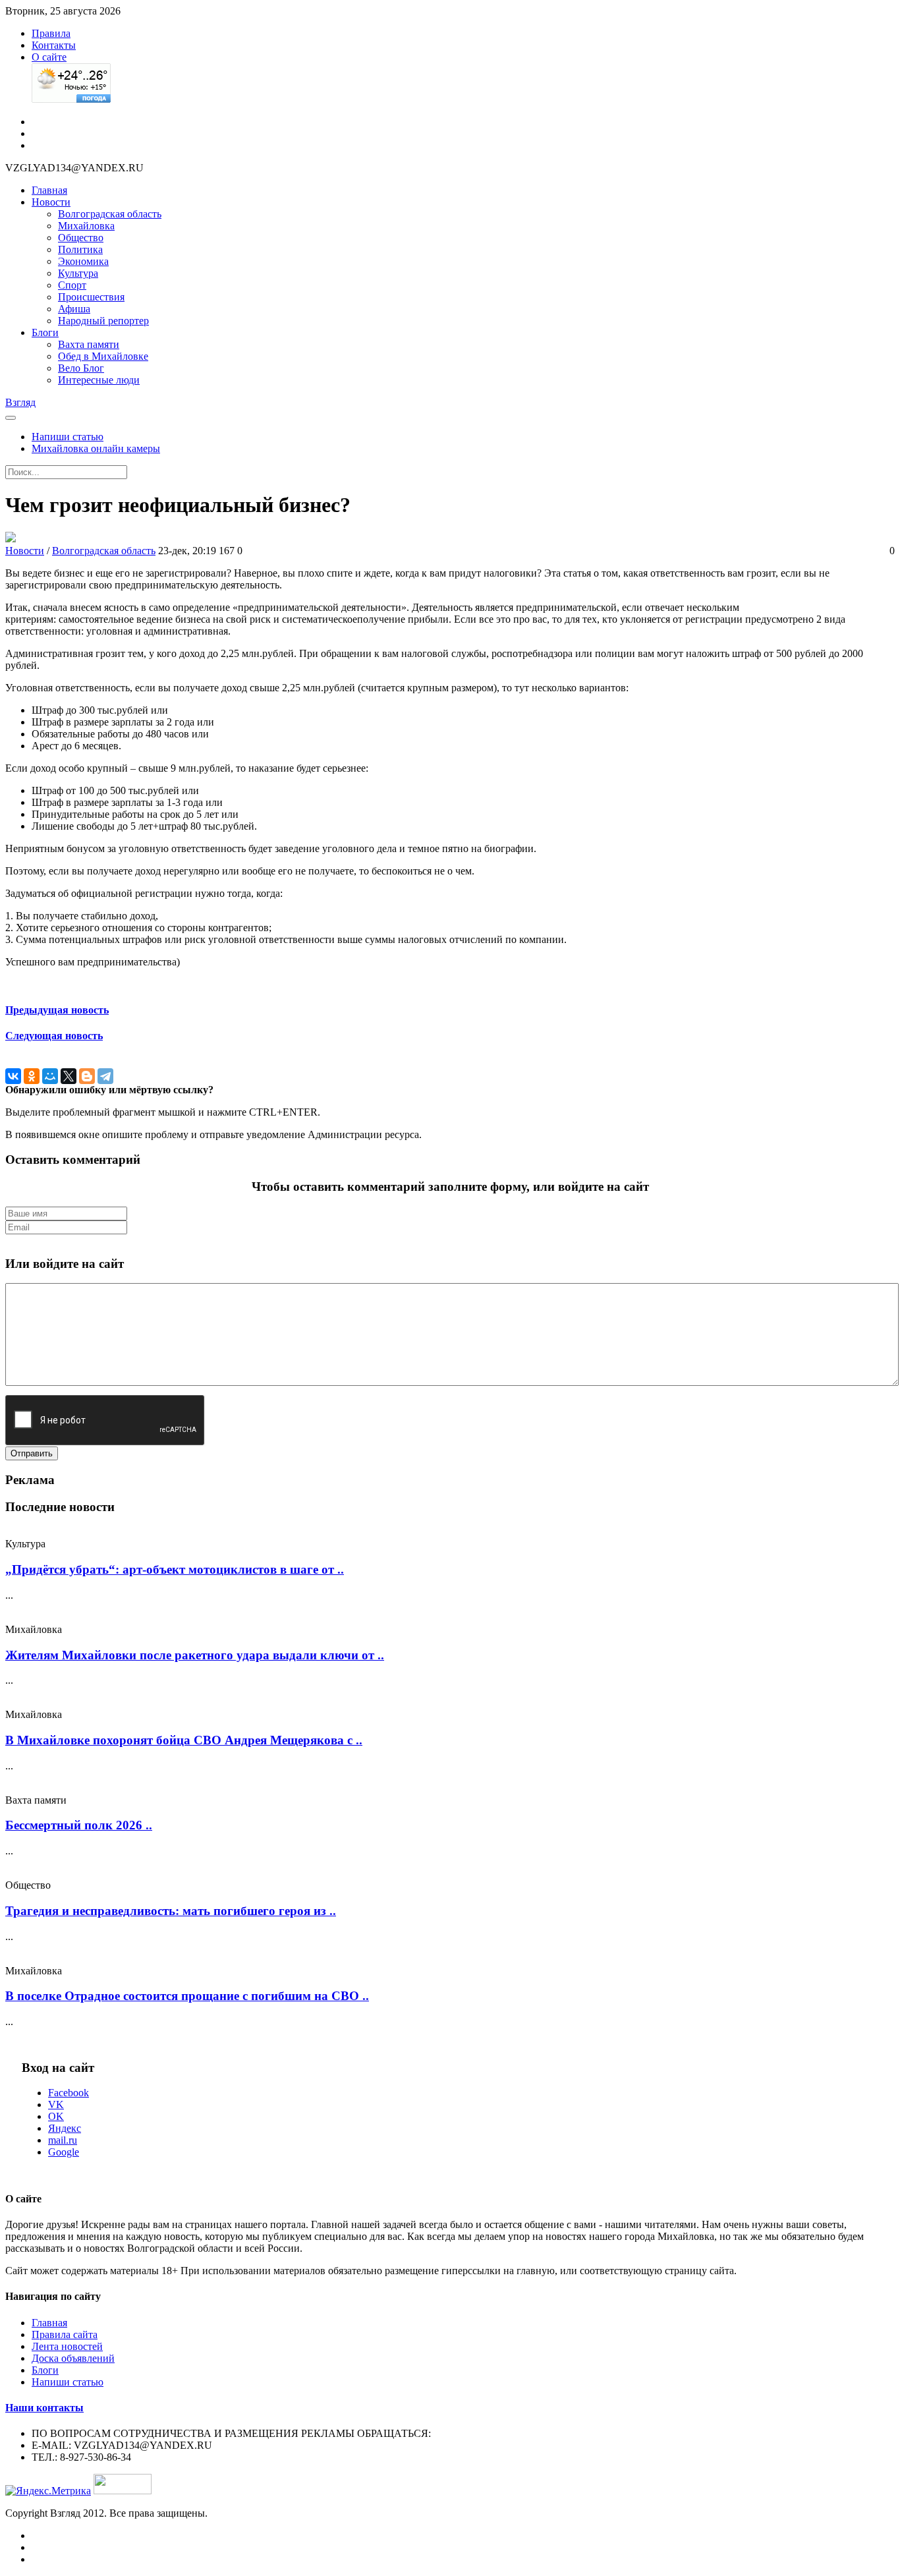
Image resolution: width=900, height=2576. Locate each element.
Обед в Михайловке (103, 356)
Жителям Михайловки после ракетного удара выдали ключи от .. (195, 1655)
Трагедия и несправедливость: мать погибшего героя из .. (171, 1911)
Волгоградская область (110, 214)
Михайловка (86, 226)
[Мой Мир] (50, 1076)
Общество (81, 238)
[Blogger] (87, 1076)
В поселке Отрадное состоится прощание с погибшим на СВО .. (187, 1996)
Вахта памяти (89, 344)
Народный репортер (103, 321)
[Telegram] (105, 1076)
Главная (49, 190)
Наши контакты (44, 2408)
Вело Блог (81, 368)
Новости (51, 202)
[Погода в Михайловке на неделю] (71, 99)
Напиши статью (68, 437)
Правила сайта (65, 2334)
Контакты (54, 45)
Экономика (83, 261)
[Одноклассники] (32, 1076)
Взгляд (20, 402)
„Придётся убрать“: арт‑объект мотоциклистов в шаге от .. (175, 1569)
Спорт (72, 285)
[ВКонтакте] (13, 1076)
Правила (51, 33)
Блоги (45, 332)
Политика (80, 249)
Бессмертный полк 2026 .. (79, 1825)
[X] (69, 1076)
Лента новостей (67, 2346)
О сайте (49, 57)
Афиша (74, 309)
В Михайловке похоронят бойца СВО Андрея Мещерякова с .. (184, 1740)
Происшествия (91, 297)
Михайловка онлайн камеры (96, 448)
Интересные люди (99, 380)
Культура (78, 273)
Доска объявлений (73, 2358)
